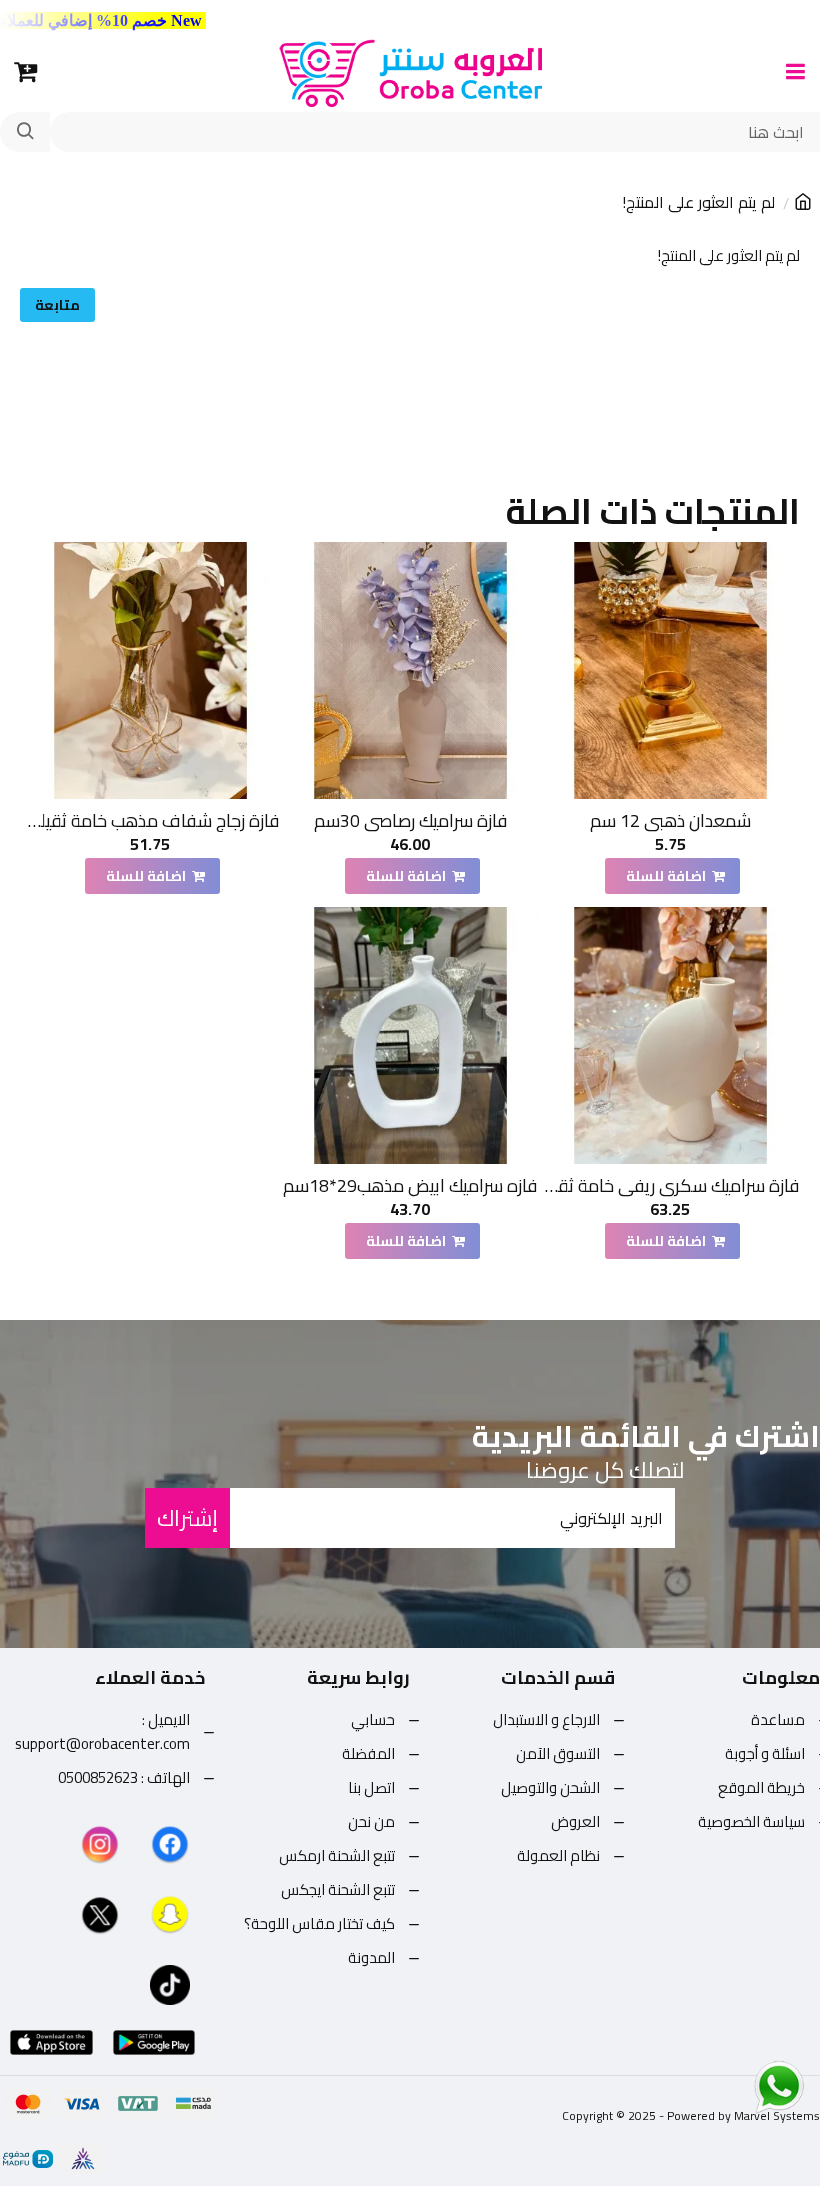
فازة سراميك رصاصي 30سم (410, 820)
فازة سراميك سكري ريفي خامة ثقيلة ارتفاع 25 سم (670, 1185)
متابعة (57, 305)
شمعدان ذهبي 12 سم (670, 820)
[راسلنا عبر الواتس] (744, 2086)
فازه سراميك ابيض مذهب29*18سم (410, 1185)
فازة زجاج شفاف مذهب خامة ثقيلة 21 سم (150, 820)
